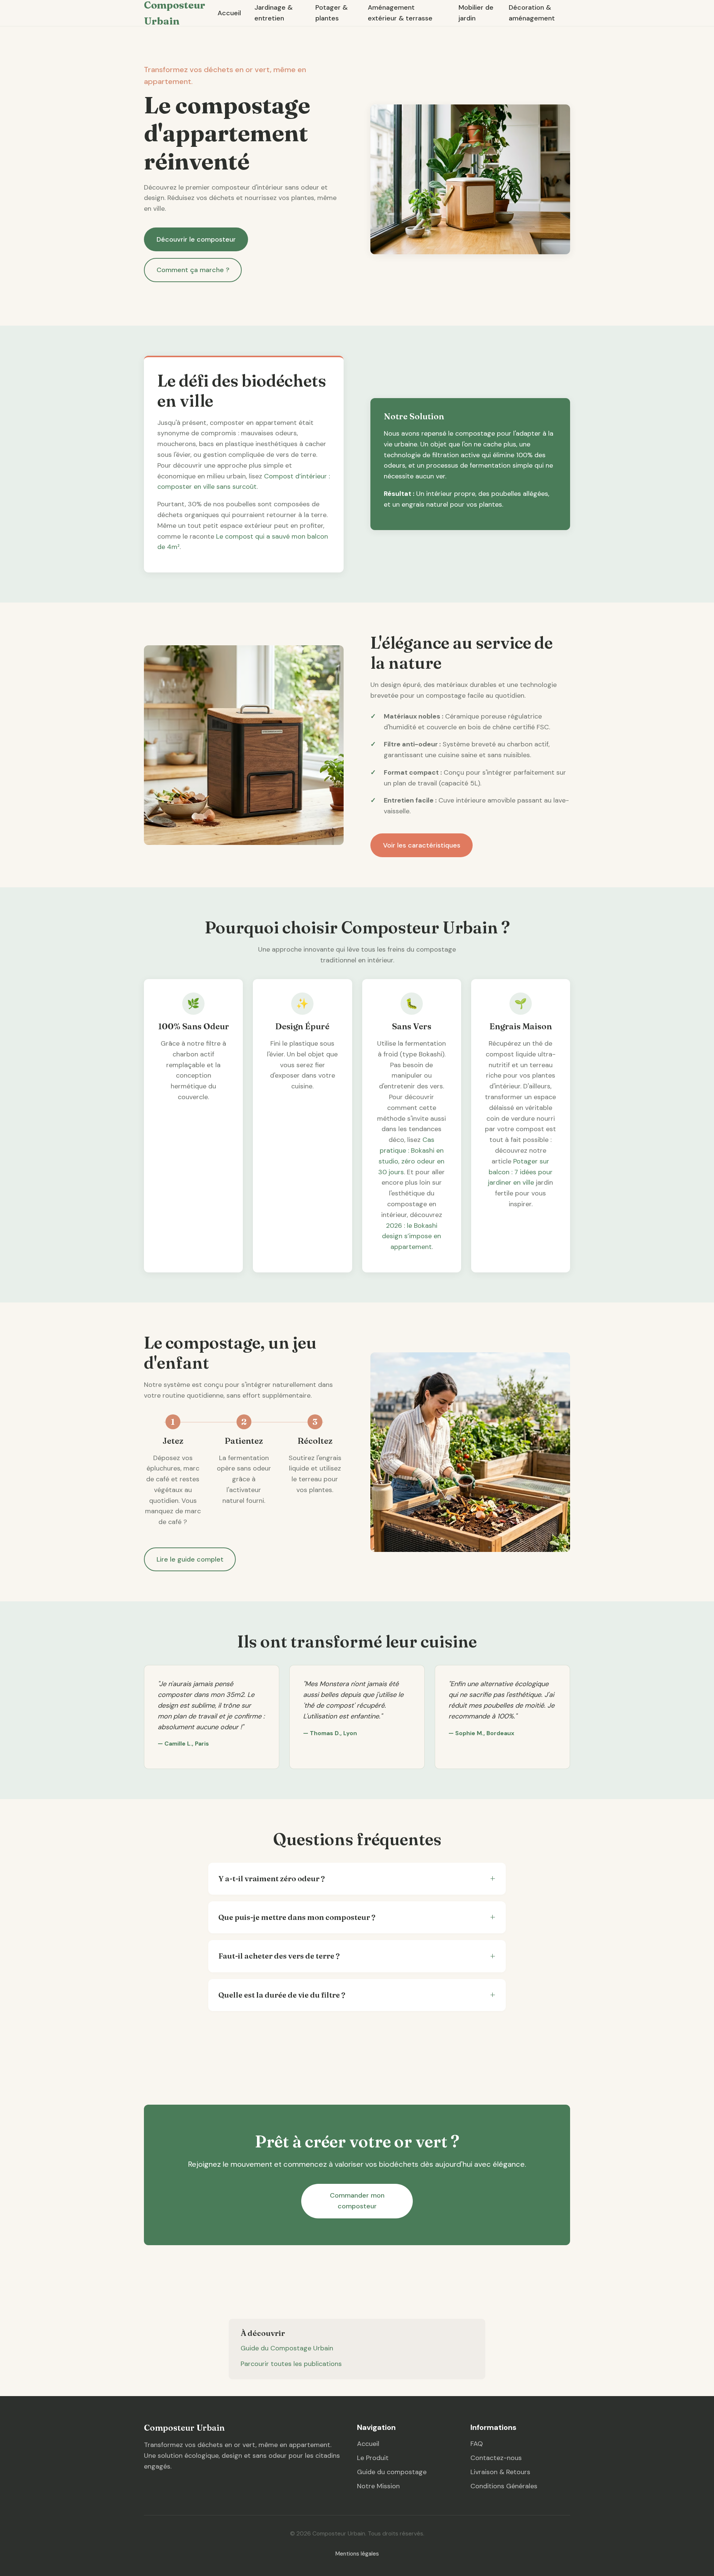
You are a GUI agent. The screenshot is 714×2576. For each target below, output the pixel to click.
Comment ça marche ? (193, 270)
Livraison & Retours (500, 2472)
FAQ (477, 2444)
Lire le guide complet (190, 1559)
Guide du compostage (392, 2472)
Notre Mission (378, 2486)
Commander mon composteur (357, 2201)
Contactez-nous (496, 2458)
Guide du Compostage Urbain (287, 2348)
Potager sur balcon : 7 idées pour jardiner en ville (520, 1172)
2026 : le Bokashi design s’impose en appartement (411, 1236)
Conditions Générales (504, 2486)
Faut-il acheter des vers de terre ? (279, 1956)
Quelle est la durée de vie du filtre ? (282, 1995)
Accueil (229, 13)
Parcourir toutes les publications (291, 2364)
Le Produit (373, 2458)
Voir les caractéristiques (422, 845)
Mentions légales (357, 2554)
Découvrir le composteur (196, 239)
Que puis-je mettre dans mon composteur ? (297, 1917)
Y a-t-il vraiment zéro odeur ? (271, 1878)
